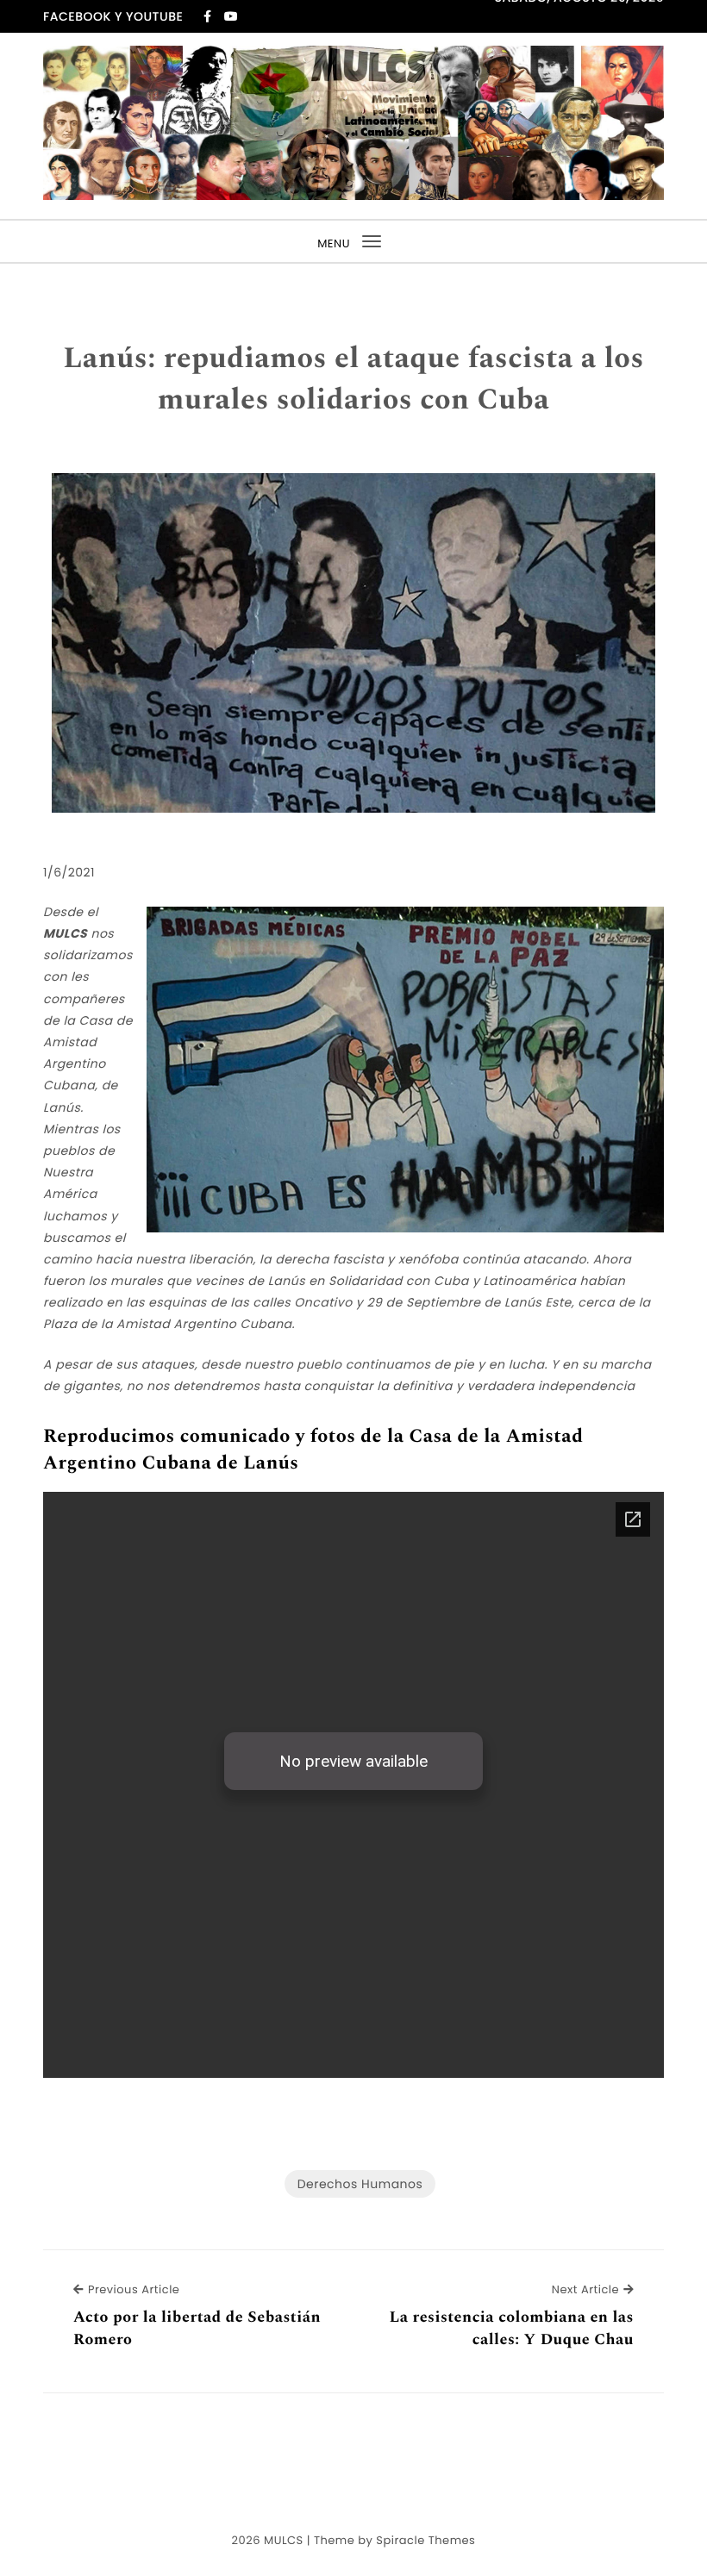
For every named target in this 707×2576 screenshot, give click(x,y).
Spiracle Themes (425, 2540)
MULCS (284, 2540)
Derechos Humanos (360, 2184)
